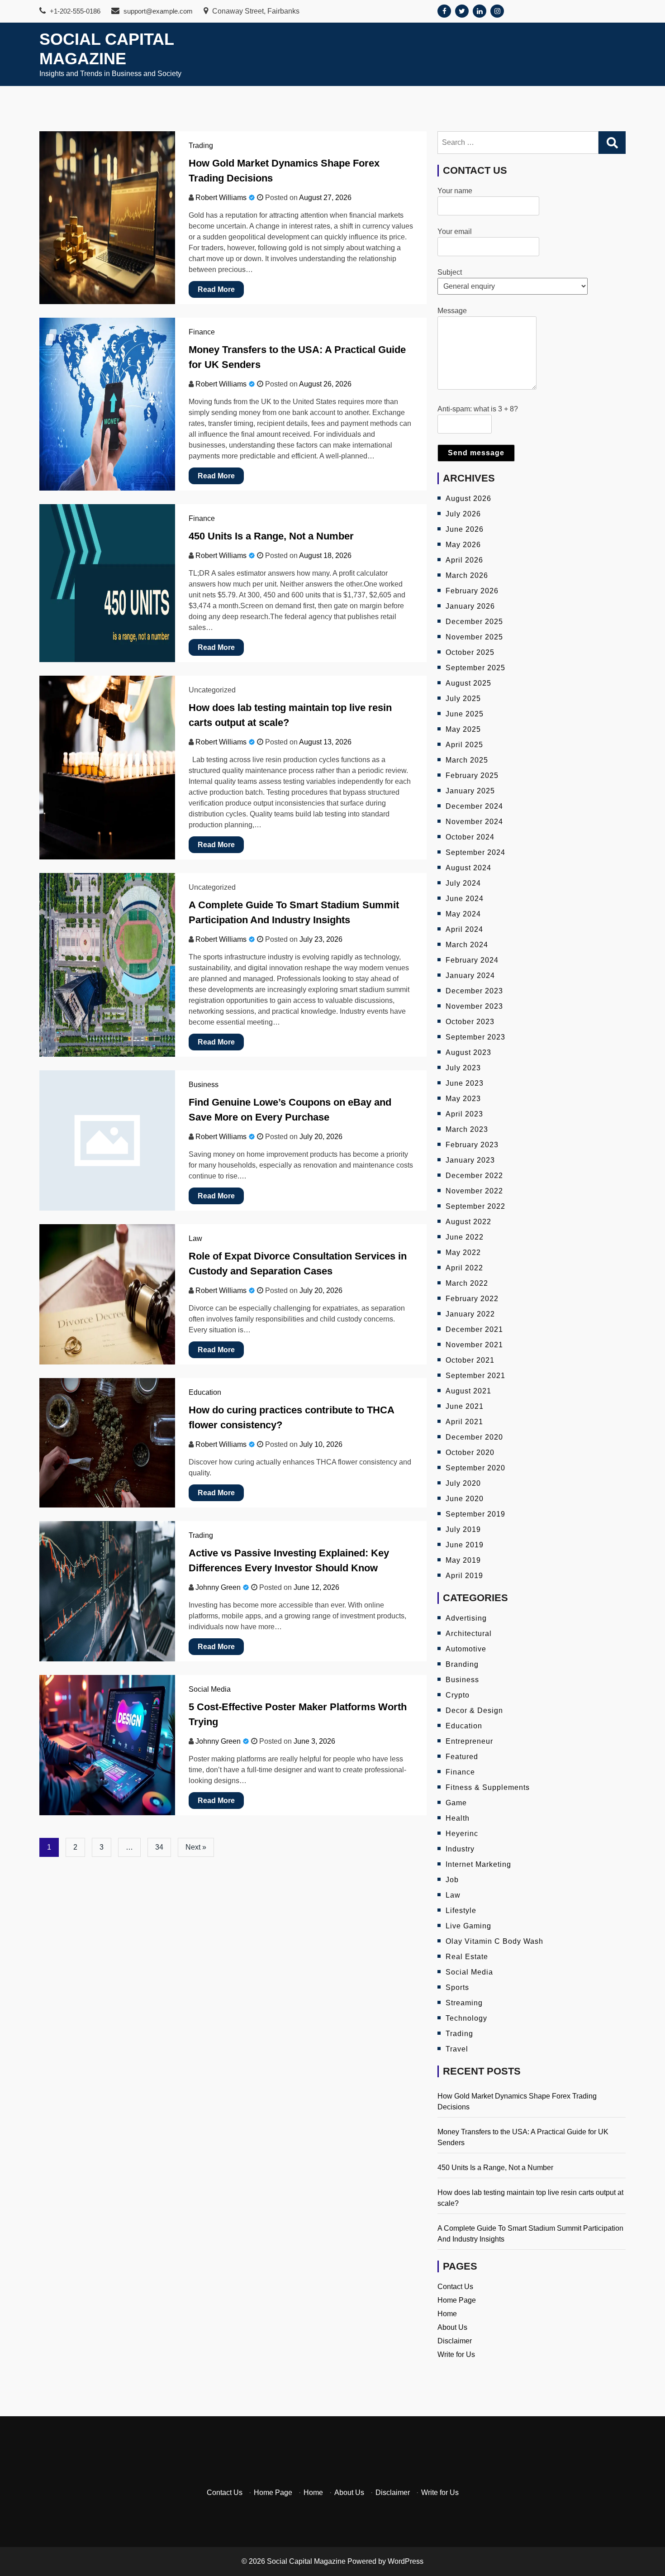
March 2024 (467, 945)
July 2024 (463, 883)
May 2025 (463, 729)
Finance (202, 332)
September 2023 (475, 1037)
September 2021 (475, 1376)
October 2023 (470, 1022)
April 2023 (464, 1114)
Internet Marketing (478, 1864)
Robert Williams (221, 198)
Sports (457, 1987)
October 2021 (470, 1360)
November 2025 (474, 637)
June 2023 (465, 1083)
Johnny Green (218, 1587)
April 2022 (464, 1268)
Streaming (464, 2003)
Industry (460, 1849)
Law (195, 1238)
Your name (455, 191)
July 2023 (463, 1068)
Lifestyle (461, 1911)
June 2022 (465, 1237)
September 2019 (475, 1514)
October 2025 (470, 652)
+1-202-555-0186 (74, 11)
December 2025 (474, 622)
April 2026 (464, 560)
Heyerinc (462, 1834)
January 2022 (470, 1314)
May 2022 (463, 1252)
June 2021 (465, 1406)
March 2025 (467, 760)
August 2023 (468, 1052)
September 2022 (475, 1206)
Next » (196, 1847)
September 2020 (475, 1468)
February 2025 (472, 775)
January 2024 (470, 976)
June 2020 (465, 1499)
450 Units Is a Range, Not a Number (271, 536)
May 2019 (463, 1560)
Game (456, 1803)
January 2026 (470, 606)
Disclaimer (455, 2341)
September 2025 (475, 668)
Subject (450, 272)
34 (159, 1847)
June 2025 (465, 714)
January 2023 (470, 1160)
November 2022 (474, 1191)
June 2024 (465, 899)
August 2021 (468, 1391)
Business (204, 1085)
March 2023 (467, 1129)
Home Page (457, 2300)
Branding (462, 1664)
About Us (452, 2327)
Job (452, 1880)
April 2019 (464, 1576)
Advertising (466, 1618)
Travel (457, 2049)
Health (458, 1818)
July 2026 (463, 514)
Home (447, 2314)
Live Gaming (468, 1926)
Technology (466, 2018)
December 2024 (474, 806)
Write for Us (456, 2354)
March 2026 (467, 575)
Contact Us (455, 2287)
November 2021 (474, 1345)
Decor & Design (474, 1710)
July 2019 (463, 1529)
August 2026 (468, 499)
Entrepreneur (469, 1741)
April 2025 (464, 745)
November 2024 (474, 822)
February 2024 (472, 960)
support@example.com (157, 11)
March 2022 (467, 1283)
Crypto (458, 1695)
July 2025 (463, 699)
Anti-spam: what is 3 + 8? (478, 409)
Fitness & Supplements (488, 1787)
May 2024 (463, 914)
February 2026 (472, 591)
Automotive (466, 1649)
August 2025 (468, 683)
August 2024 (468, 868)
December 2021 (474, 1329)
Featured (462, 1757)
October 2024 (470, 837)
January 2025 (470, 791)
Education (205, 1392)
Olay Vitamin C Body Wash (494, 1941)
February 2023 (472, 1145)
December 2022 (474, 1176)
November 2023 (474, 1006)
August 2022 (468, 1222)
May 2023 (463, 1099)
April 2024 (464, 929)
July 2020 (463, 1483)
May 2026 (463, 545)
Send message (476, 453)
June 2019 (465, 1545)
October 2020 (470, 1453)
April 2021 (464, 1422)
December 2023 (474, 991)
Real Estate (467, 1957)
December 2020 (474, 1437)
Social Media (210, 1689)
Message (452, 311)
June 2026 (465, 529)
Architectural (469, 1634)
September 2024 (475, 852)
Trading (201, 145)
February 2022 (472, 1299)
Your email (455, 231)
